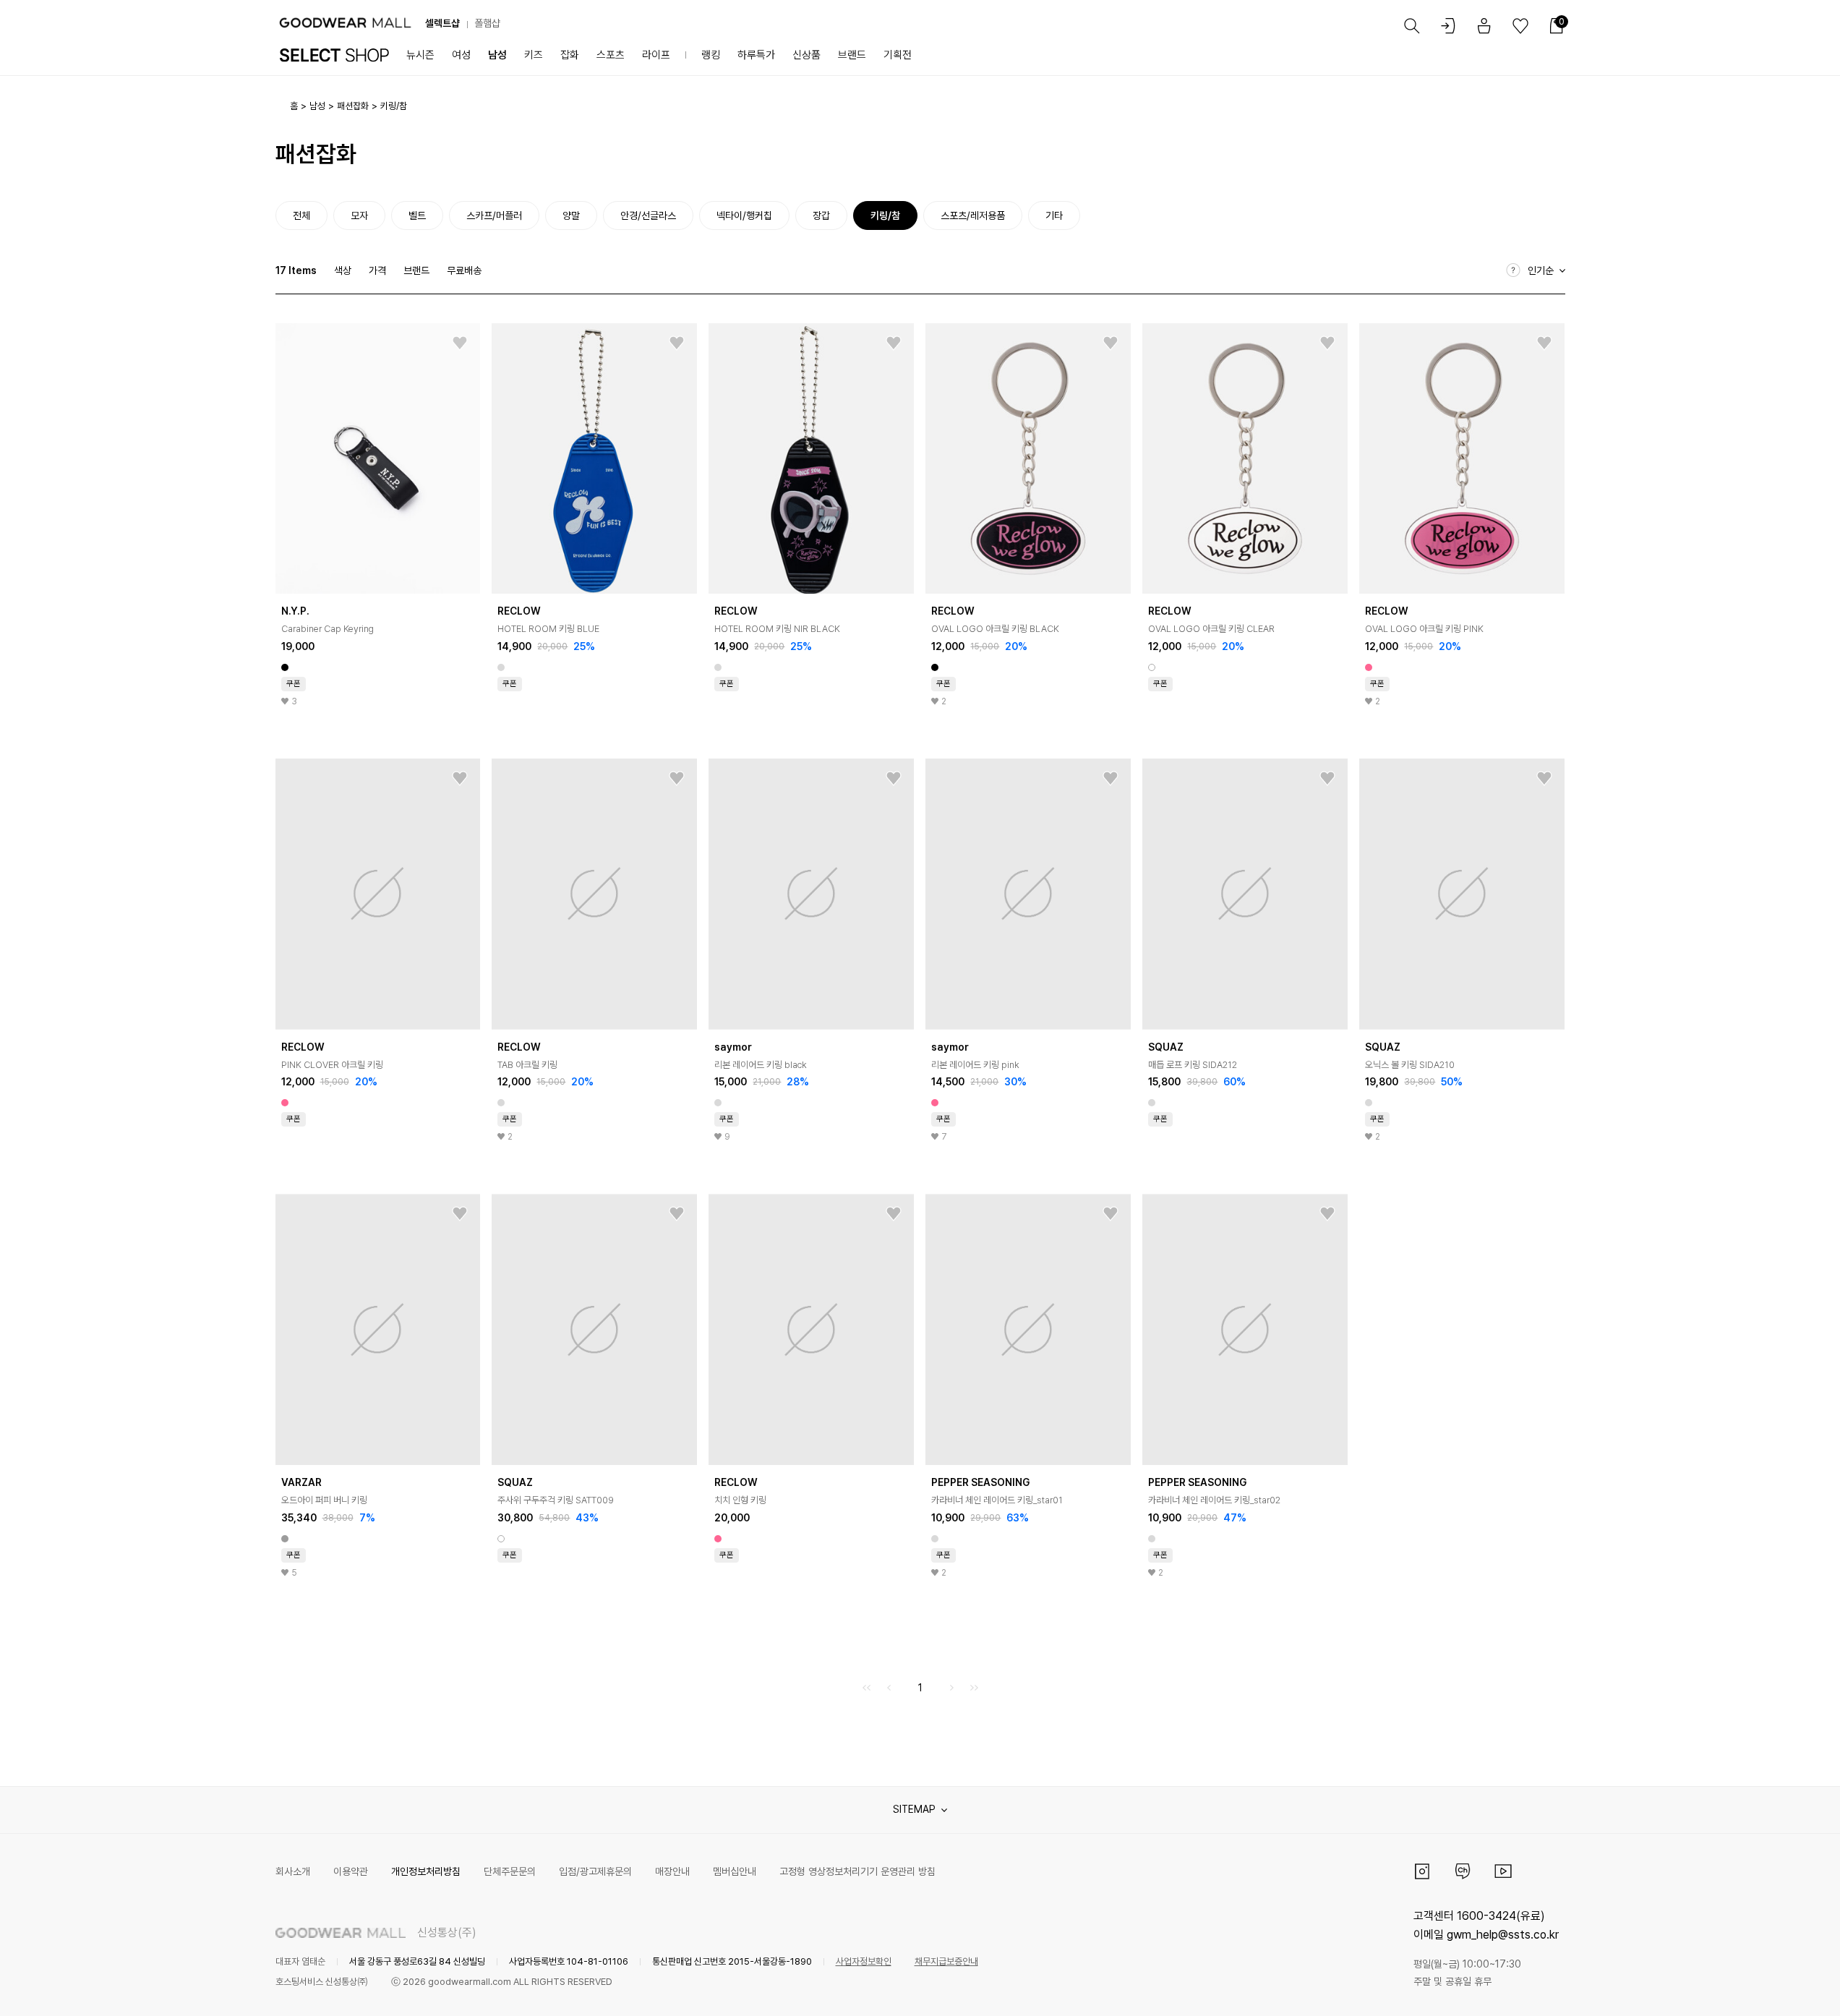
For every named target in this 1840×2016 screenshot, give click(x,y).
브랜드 (852, 55)
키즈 (534, 55)
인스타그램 (1422, 1871)
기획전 (898, 55)
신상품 (806, 55)
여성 (461, 55)
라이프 (656, 55)
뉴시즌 (420, 55)
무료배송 (464, 270)
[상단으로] (1771, 1987)
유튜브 (1503, 1871)
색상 (343, 270)
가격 (377, 270)
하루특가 (756, 55)
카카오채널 (1463, 1871)
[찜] (460, 343)
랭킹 (711, 55)
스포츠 (611, 55)
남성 (497, 55)
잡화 (570, 55)
